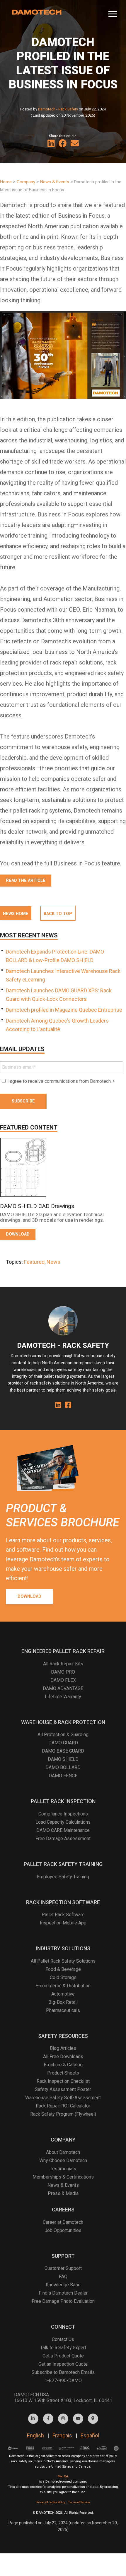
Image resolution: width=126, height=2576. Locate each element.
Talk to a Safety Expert (63, 2348)
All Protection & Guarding (63, 1735)
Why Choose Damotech (63, 2160)
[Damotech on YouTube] (78, 2419)
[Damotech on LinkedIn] (33, 2419)
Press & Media (63, 2193)
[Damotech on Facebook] (48, 2419)
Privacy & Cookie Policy (51, 2502)
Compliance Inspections (63, 1814)
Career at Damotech (63, 2222)
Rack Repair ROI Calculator (63, 2106)
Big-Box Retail (63, 2002)
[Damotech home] (37, 12)
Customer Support (63, 2268)
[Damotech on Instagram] (63, 2419)
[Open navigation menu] (113, 12)
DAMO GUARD (63, 1743)
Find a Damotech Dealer (63, 2293)
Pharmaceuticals (63, 2010)
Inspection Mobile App (63, 1923)
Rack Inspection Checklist (63, 2081)
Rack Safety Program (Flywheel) (63, 2114)
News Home (16, 914)
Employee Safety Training (63, 1877)
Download (29, 1596)
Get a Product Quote (63, 2356)
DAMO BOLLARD (63, 1767)
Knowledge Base (63, 2285)
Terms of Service (79, 2502)
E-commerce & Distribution (63, 1986)
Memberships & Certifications (63, 2177)
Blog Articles (63, 2048)
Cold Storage (63, 1977)
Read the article (26, 881)
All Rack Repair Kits (63, 1664)
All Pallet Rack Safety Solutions (63, 1961)
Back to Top (58, 914)
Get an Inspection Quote (63, 2364)
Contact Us (63, 2339)
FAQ (63, 2277)
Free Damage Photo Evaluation (63, 2301)
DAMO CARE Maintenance (63, 1830)
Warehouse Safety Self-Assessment (63, 2098)
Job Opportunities (63, 2230)
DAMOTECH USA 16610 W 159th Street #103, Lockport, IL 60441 (63, 2398)
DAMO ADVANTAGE (63, 1688)
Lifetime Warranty (63, 1697)
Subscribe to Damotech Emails (63, 2372)
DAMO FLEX (63, 1680)
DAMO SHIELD (63, 1759)
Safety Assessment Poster (63, 2089)
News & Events (63, 2185)
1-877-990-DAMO (63, 2381)
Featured (34, 1262)
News (53, 1262)
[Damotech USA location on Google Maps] (93, 2419)
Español (90, 2435)
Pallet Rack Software (63, 1915)
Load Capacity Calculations (63, 1822)
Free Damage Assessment (63, 1839)
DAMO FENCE (63, 1776)
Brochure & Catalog (63, 2065)
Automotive (63, 1994)
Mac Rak (63, 2476)
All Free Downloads (63, 2056)
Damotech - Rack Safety (58, 109)
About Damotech (63, 2152)
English (35, 2435)
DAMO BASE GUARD (63, 1751)
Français (62, 2435)
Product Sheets (63, 2073)
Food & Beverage (63, 1969)
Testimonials (63, 2169)
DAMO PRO (63, 1672)
